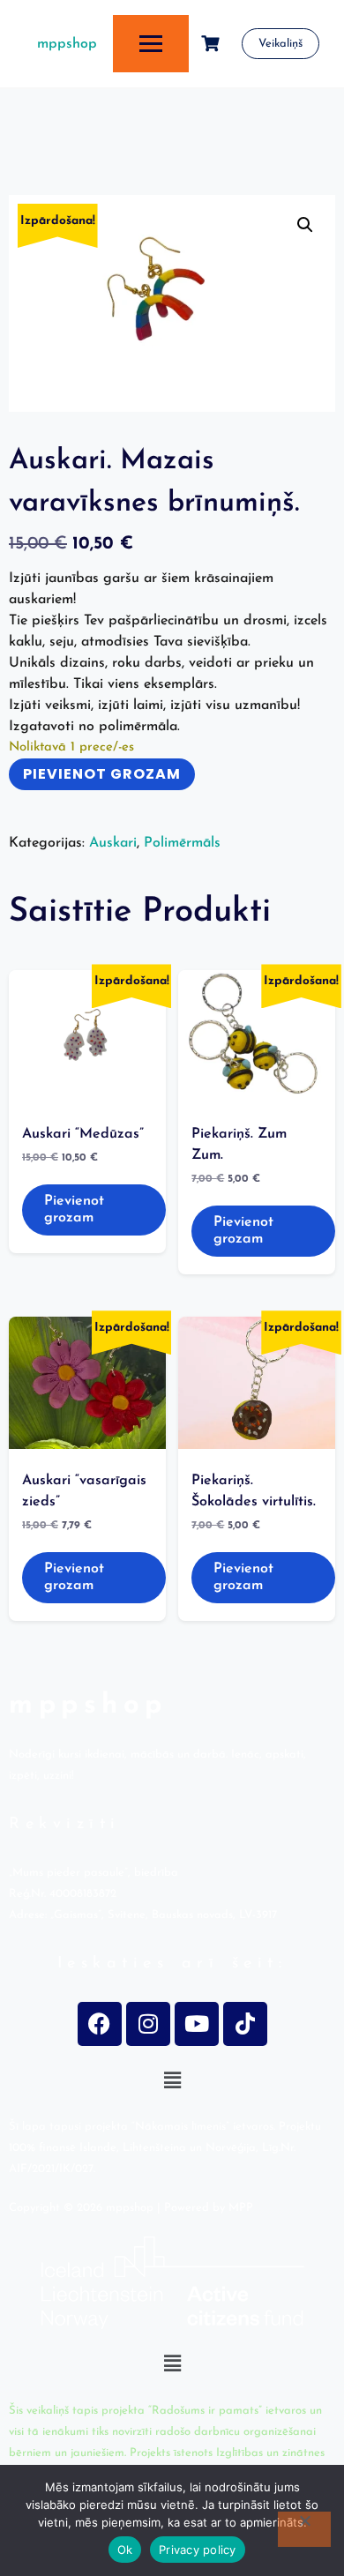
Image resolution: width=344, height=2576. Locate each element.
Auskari (113, 843)
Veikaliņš (280, 44)
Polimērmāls (182, 843)
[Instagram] (148, 2024)
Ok (125, 2550)
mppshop (67, 44)
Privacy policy (198, 2550)
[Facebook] (100, 2024)
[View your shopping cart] (213, 44)
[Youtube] (197, 2024)
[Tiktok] (245, 2024)
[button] (305, 225)
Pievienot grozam (102, 774)
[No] (304, 2529)
